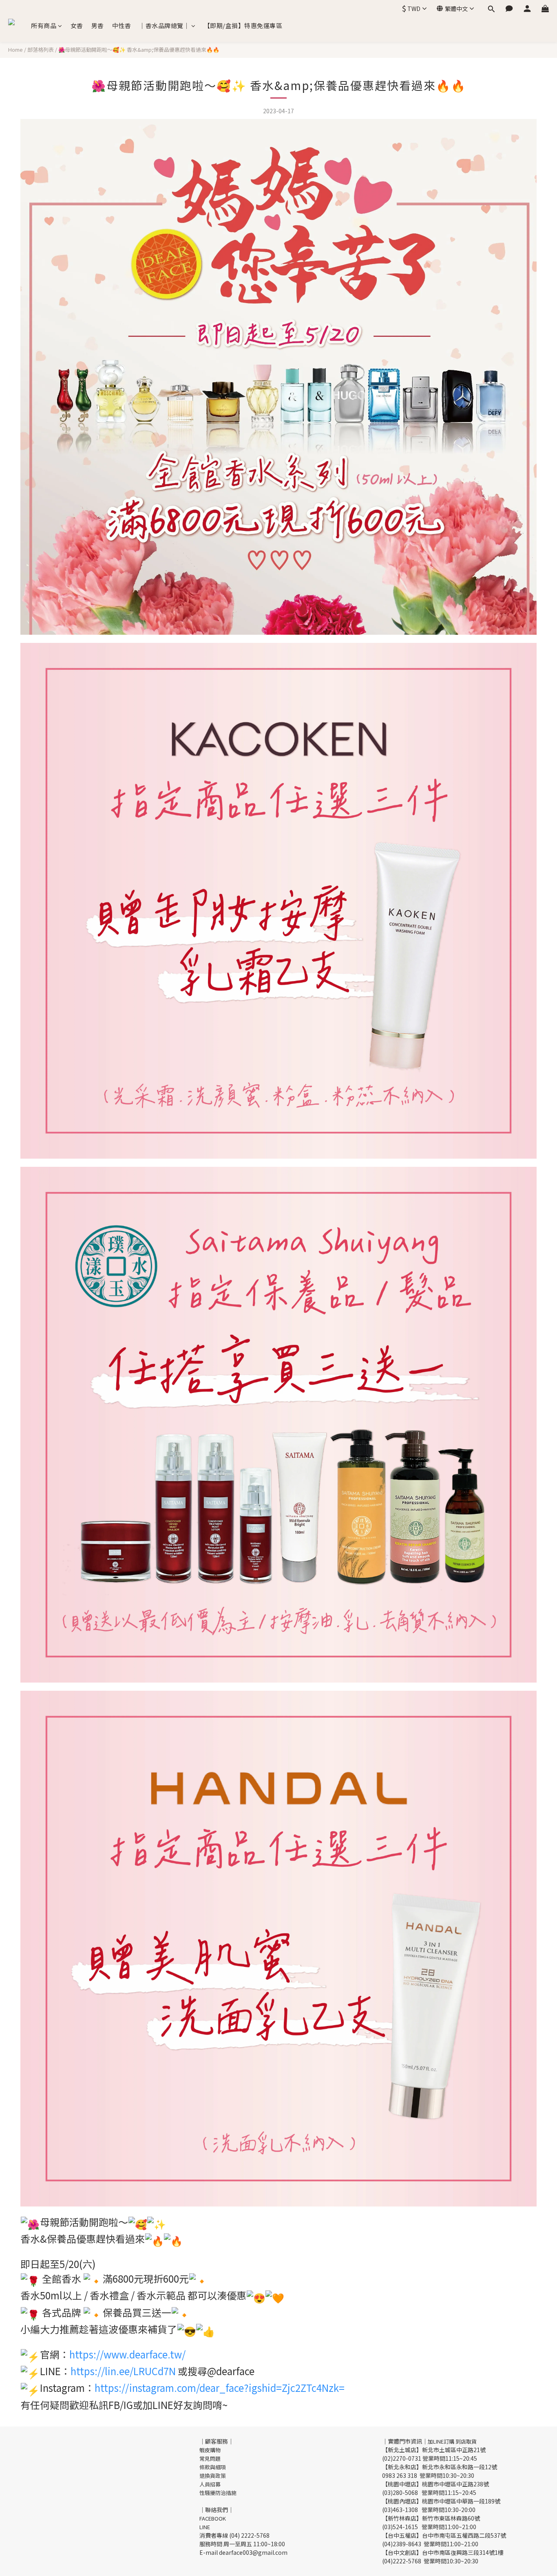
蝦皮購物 (210, 2450)
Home (15, 49)
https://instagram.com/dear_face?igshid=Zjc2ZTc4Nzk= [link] (220, 2388)
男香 (98, 25)
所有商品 (44, 25)
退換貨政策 (213, 2476)
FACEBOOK (213, 2518)
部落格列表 (41, 49)
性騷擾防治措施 (218, 2493)
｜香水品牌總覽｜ (164, 25)
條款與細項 (213, 2467)
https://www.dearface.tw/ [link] (127, 2354)
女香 (77, 25)
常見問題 (210, 2458)
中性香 (122, 25)
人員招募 (210, 2484)
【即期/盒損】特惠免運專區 (243, 25)
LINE (205, 2527)
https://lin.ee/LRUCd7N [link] (123, 2371)
